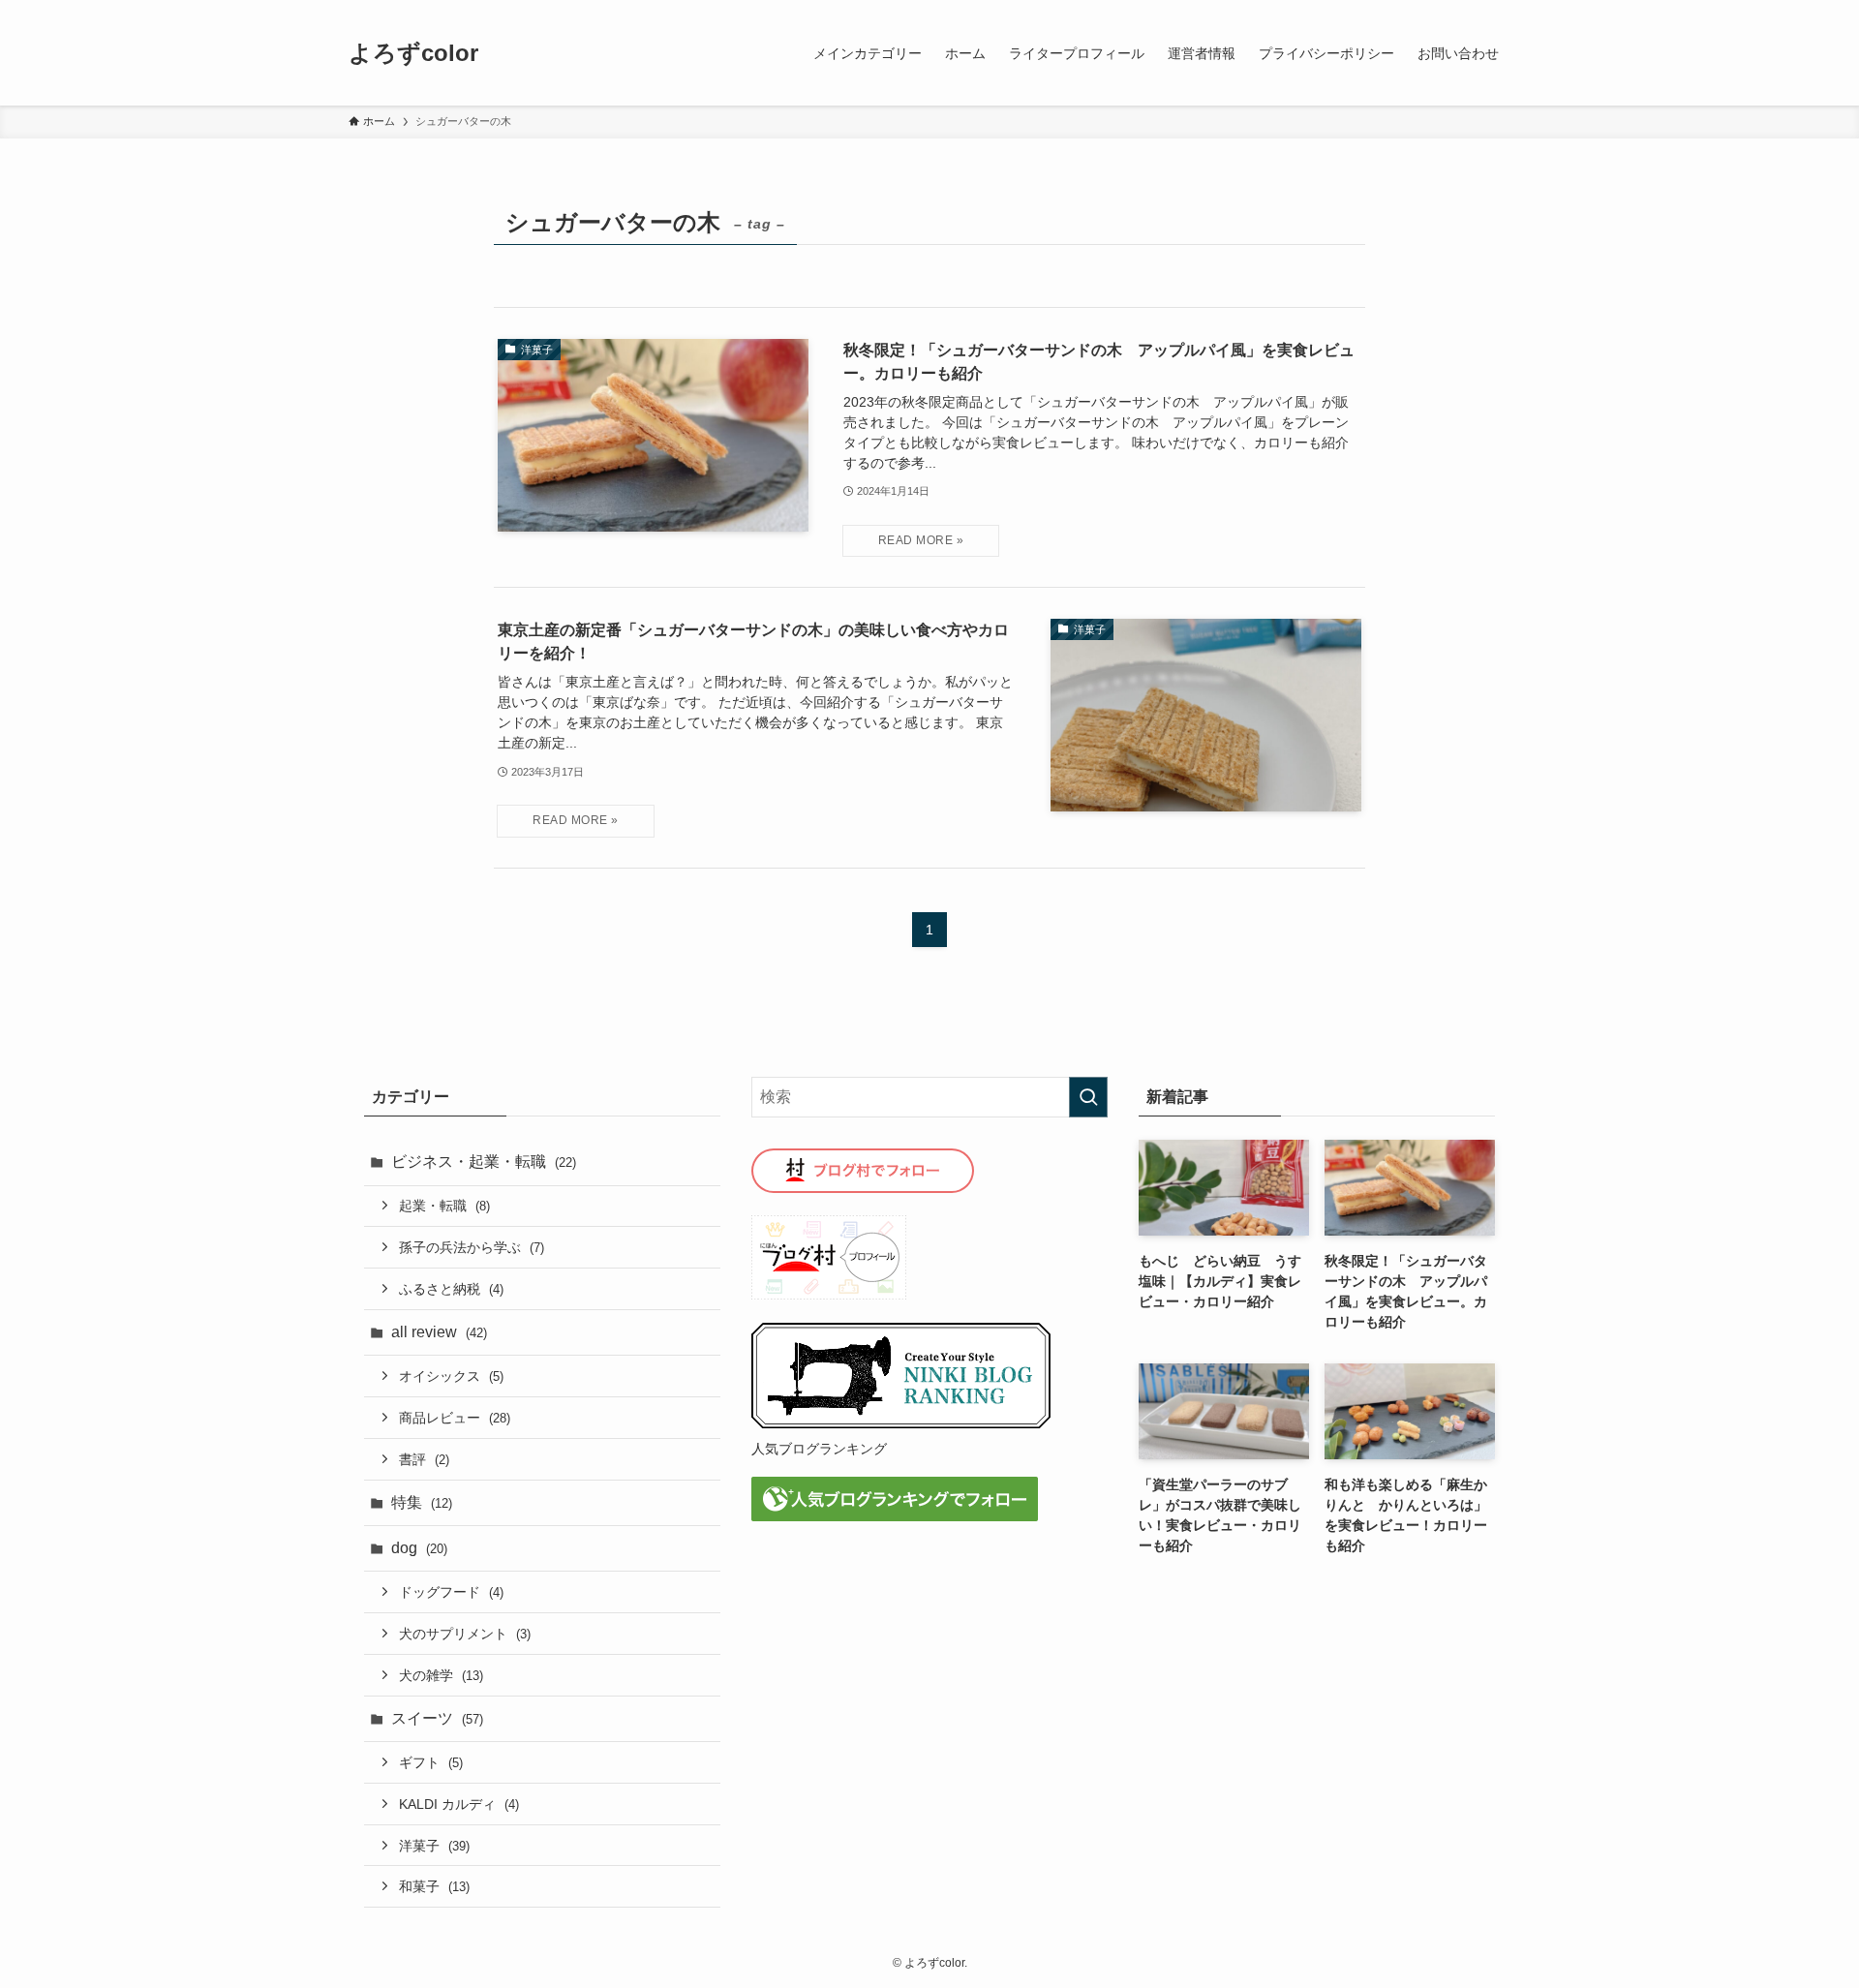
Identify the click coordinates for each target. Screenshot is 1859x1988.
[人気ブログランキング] (901, 1424)
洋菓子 (434, 1846)
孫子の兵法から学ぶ (472, 1247)
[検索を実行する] (1088, 1097)
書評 (424, 1459)
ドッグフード (451, 1592)
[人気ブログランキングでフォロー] (895, 1516)
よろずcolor (413, 53)
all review (439, 1332)
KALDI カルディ (459, 1804)
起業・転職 (444, 1206)
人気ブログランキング (819, 1449)
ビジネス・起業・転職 (484, 1162)
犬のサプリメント (465, 1634)
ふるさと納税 (451, 1289)
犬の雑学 (441, 1675)
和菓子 (434, 1886)
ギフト (431, 1762)
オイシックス (451, 1376)
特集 (422, 1502)
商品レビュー (455, 1418)
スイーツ (437, 1718)
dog (419, 1548)
